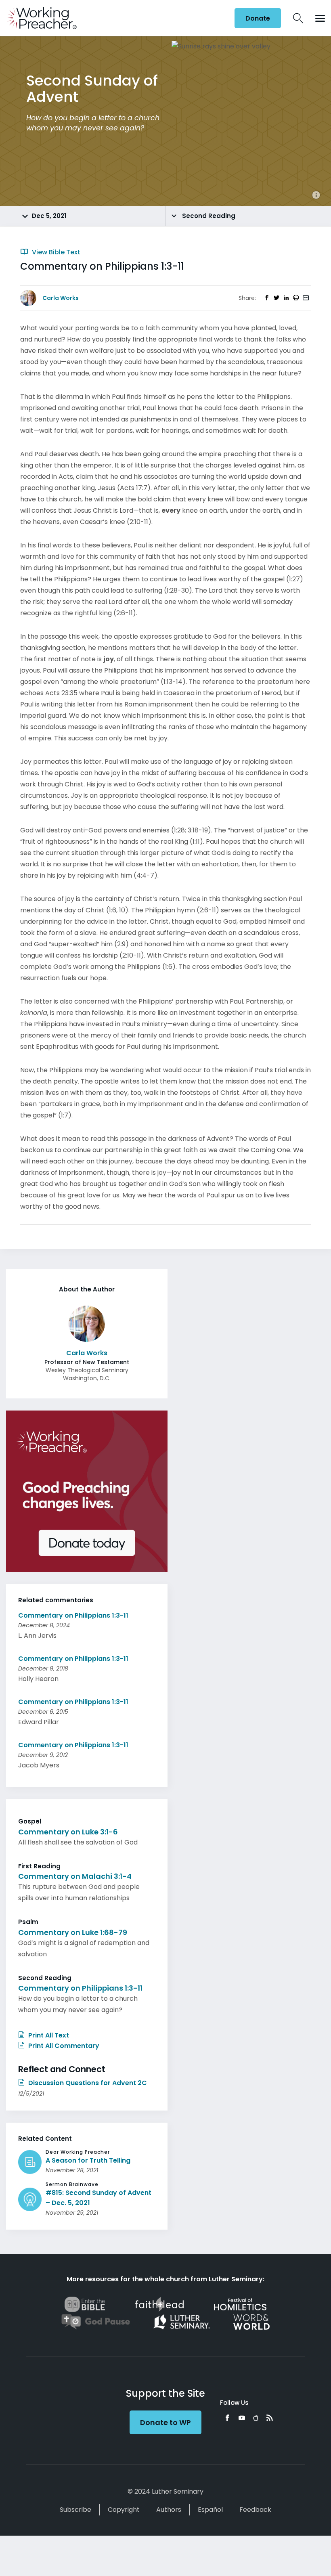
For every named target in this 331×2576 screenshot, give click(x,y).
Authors (169, 2510)
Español (210, 2510)
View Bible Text (55, 252)
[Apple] (256, 2418)
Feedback (255, 2510)
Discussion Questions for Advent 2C (87, 2083)
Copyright (124, 2510)
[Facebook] (227, 2418)
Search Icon (298, 18)
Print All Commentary (63, 2046)
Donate (258, 18)
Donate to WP (165, 2422)
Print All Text (48, 2035)
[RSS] (270, 2418)
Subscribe (75, 2510)
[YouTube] (242, 2418)
